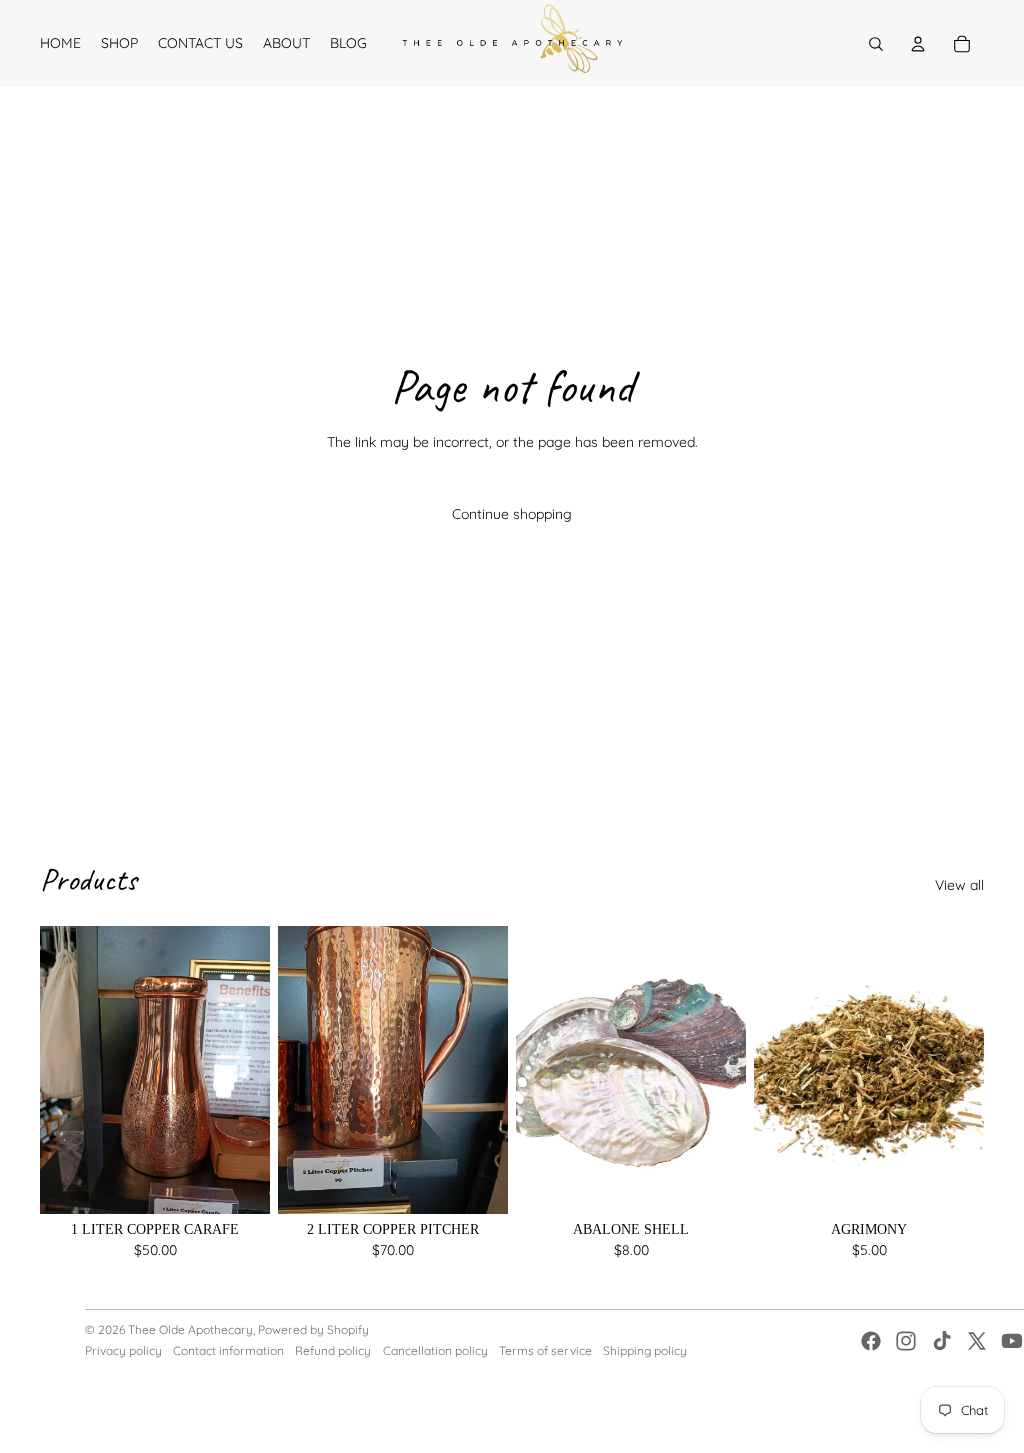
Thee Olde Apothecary (190, 1329)
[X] (977, 1341)
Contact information (228, 1350)
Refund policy (333, 1350)
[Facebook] (871, 1341)
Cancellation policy (435, 1350)
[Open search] (876, 44)
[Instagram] (906, 1341)
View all (959, 885)
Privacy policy (123, 1350)
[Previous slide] (769, 1070)
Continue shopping (512, 514)
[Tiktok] (942, 1341)
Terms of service (545, 1350)
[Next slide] (968, 1070)
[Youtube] (1012, 1341)
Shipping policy (645, 1350)
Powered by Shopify (313, 1329)
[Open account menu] (918, 44)
